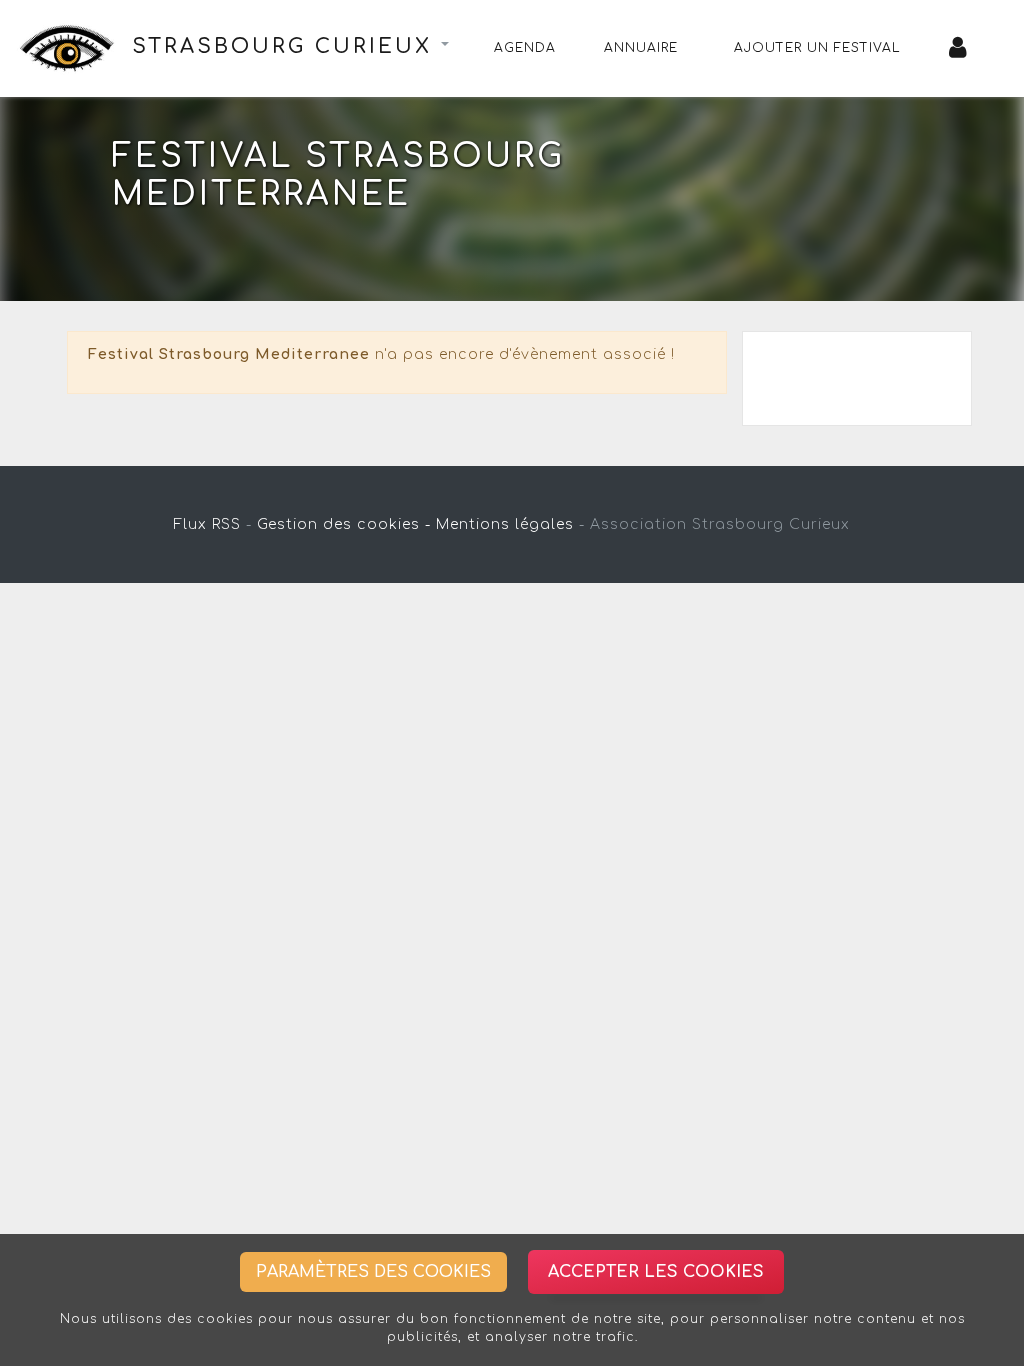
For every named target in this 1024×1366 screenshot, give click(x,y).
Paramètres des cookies (373, 1272)
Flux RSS (207, 524)
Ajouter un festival (817, 48)
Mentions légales (505, 524)
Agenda (525, 48)
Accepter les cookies (656, 1272)
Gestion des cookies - (344, 524)
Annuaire (641, 48)
